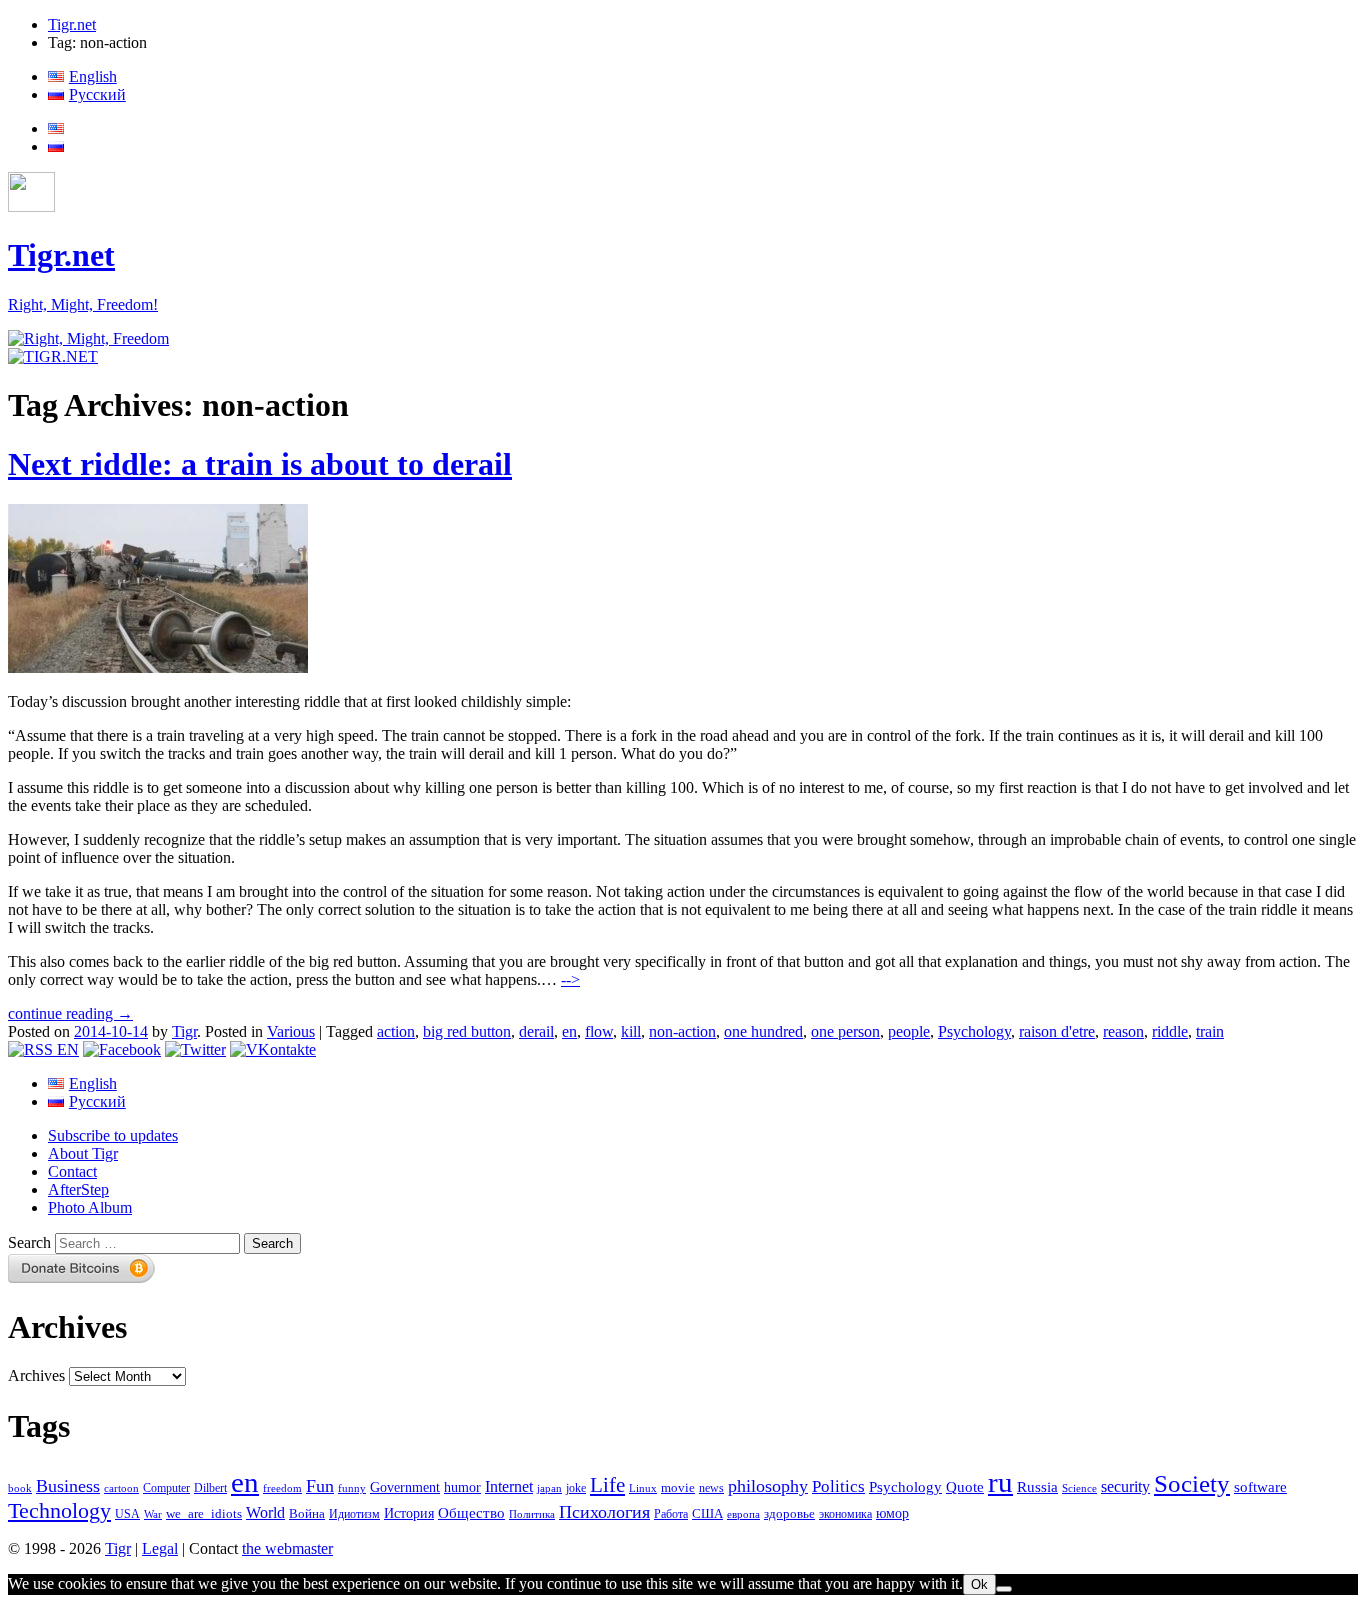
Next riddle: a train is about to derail (260, 464)
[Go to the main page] (88, 338)
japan (549, 1488)
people (909, 1031)
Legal (160, 1548)
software (1260, 1486)
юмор (892, 1513)
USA (127, 1514)
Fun (320, 1486)
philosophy (768, 1486)
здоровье (789, 1513)
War (153, 1514)
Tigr (184, 1031)
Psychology (974, 1031)
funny (352, 1488)
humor (462, 1487)
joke (576, 1488)
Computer (166, 1488)
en (569, 1031)
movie (678, 1487)
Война (307, 1514)
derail (536, 1031)
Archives (36, 1375)
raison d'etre (1057, 1031)
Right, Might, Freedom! (83, 304)
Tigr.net (72, 24)
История (409, 1513)
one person (845, 1031)
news (711, 1488)
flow (599, 1031)
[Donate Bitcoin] (82, 1277)
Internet (509, 1486)
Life (607, 1485)
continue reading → (70, 1013)
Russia (1037, 1487)
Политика (532, 1514)
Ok (979, 1584)
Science (1079, 1488)
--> (570, 979)
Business (68, 1486)
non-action (682, 1031)
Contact (72, 1171)
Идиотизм (354, 1514)
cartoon (121, 1488)
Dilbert (210, 1488)
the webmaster (287, 1548)
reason (1123, 1031)
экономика (845, 1514)
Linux (643, 1488)
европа (743, 1514)
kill (631, 1031)
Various (291, 1031)
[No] (1004, 1589)
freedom (282, 1488)
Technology (59, 1511)
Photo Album (90, 1207)
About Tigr (83, 1153)
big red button (467, 1031)
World (265, 1512)
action (396, 1031)
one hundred (763, 1031)
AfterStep (78, 1189)
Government (405, 1487)
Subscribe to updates (113, 1135)
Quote (965, 1487)
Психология (604, 1512)
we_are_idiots (204, 1513)
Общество (471, 1512)
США (707, 1514)
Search (29, 1242)
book (20, 1488)
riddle (1170, 1031)
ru (1000, 1482)
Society (1192, 1483)
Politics (838, 1486)
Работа (671, 1514)
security (1125, 1487)
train (1210, 1031)
